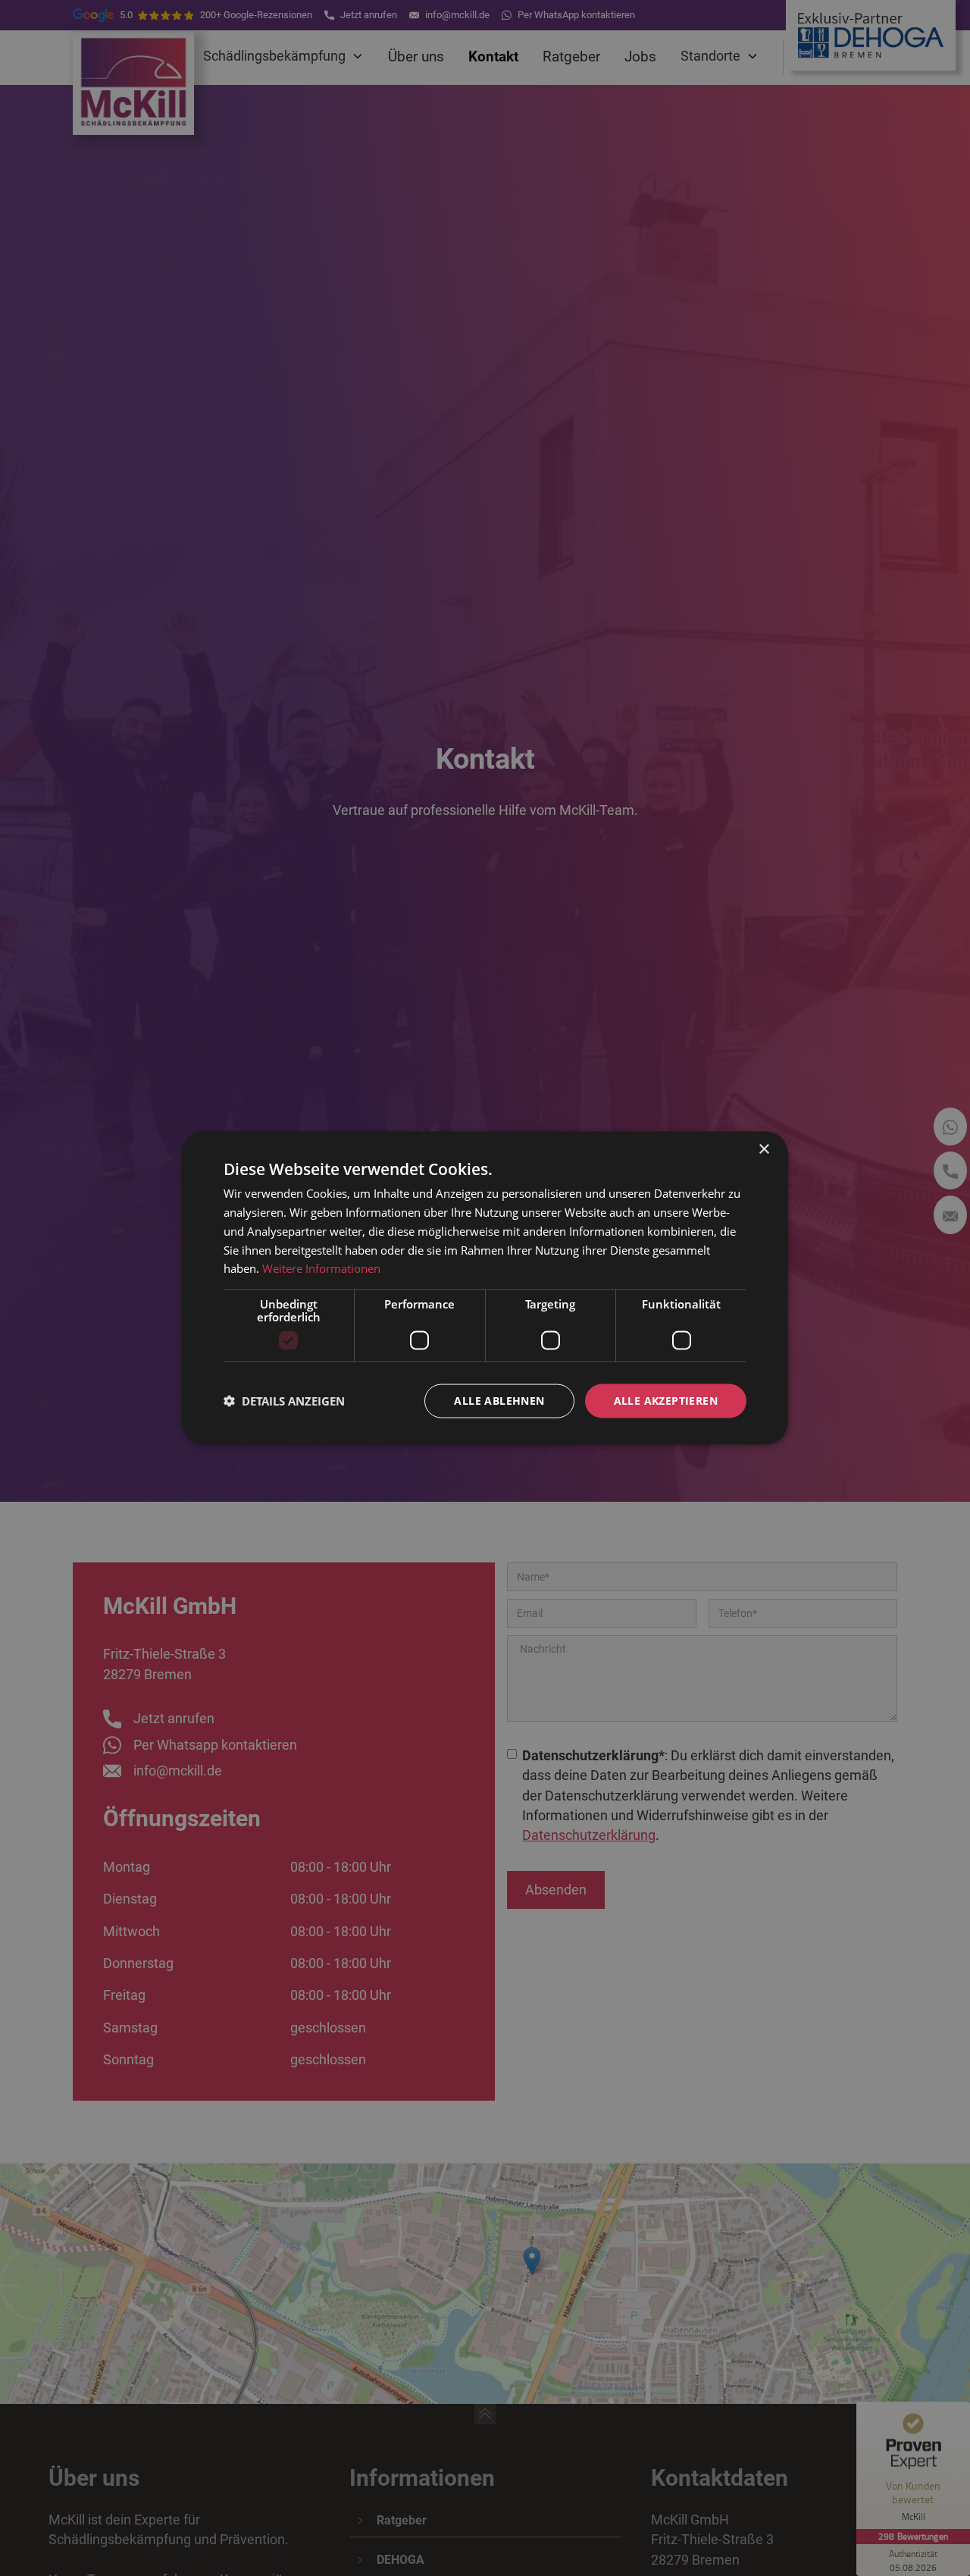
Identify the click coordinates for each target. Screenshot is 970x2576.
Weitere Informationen (321, 1268)
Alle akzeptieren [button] (666, 1401)
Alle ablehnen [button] (499, 1401)
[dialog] (485, 1288)
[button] (284, 1401)
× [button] (763, 1150)
